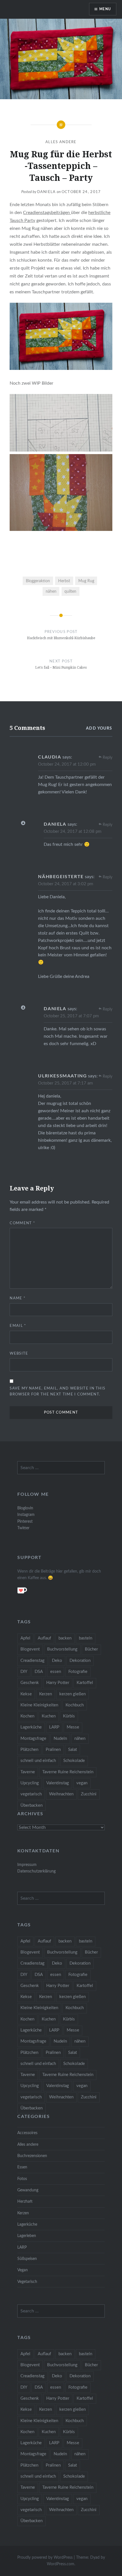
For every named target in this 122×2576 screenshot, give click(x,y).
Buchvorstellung (62, 1649)
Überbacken (31, 1805)
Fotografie (78, 1672)
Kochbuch (75, 1705)
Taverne (28, 1772)
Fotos (22, 2179)
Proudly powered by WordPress (45, 2558)
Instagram (26, 1515)
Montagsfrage (33, 1739)
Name (18, 1298)
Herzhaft (25, 2201)
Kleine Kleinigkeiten (39, 1705)
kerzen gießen (72, 1694)
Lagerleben (27, 2236)
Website (19, 1354)
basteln (86, 1638)
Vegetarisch (27, 2282)
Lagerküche (31, 1727)
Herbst (64, 581)
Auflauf (44, 1638)
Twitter (23, 1528)
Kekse (26, 1694)
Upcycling (30, 1783)
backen (65, 1638)
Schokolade (74, 1761)
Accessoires (27, 2133)
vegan (82, 1783)
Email (18, 1326)
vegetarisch (31, 1794)
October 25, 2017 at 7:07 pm (71, 1016)
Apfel (25, 1638)
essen (56, 1672)
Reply (108, 758)
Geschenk (30, 1683)
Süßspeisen (27, 2259)
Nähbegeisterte (61, 877)
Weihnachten (61, 1794)
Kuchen (49, 1716)
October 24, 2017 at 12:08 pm (72, 832)
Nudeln (60, 1739)
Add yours (99, 728)
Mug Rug (86, 581)
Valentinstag (58, 1783)
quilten (70, 591)
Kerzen (46, 1694)
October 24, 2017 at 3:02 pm (66, 884)
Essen (22, 2167)
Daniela (47, 192)
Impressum (27, 1865)
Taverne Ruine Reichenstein (68, 1772)
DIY (24, 1672)
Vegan (23, 2270)
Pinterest (25, 1521)
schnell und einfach (38, 1761)
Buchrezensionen (32, 2156)
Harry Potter (58, 1683)
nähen (51, 591)
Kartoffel (85, 1683)
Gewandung (28, 2190)
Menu (105, 9)
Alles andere (61, 142)
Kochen (27, 1716)
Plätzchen (29, 1750)
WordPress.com (61, 2564)
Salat (72, 1750)
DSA (39, 1672)
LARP (54, 1727)
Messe (73, 1727)
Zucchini (89, 1794)
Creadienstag (32, 1661)
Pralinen (53, 1750)
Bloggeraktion (38, 581)
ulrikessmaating (62, 1076)
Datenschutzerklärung (36, 1871)
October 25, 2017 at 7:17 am (65, 1083)
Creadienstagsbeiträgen (47, 213)
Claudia (50, 757)
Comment (22, 1223)
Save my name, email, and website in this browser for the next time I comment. (57, 1391)
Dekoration (80, 1661)
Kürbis (69, 1716)
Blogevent (30, 1649)
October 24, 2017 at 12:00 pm (67, 764)
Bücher (91, 1649)
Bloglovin (25, 1508)
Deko (57, 1661)
